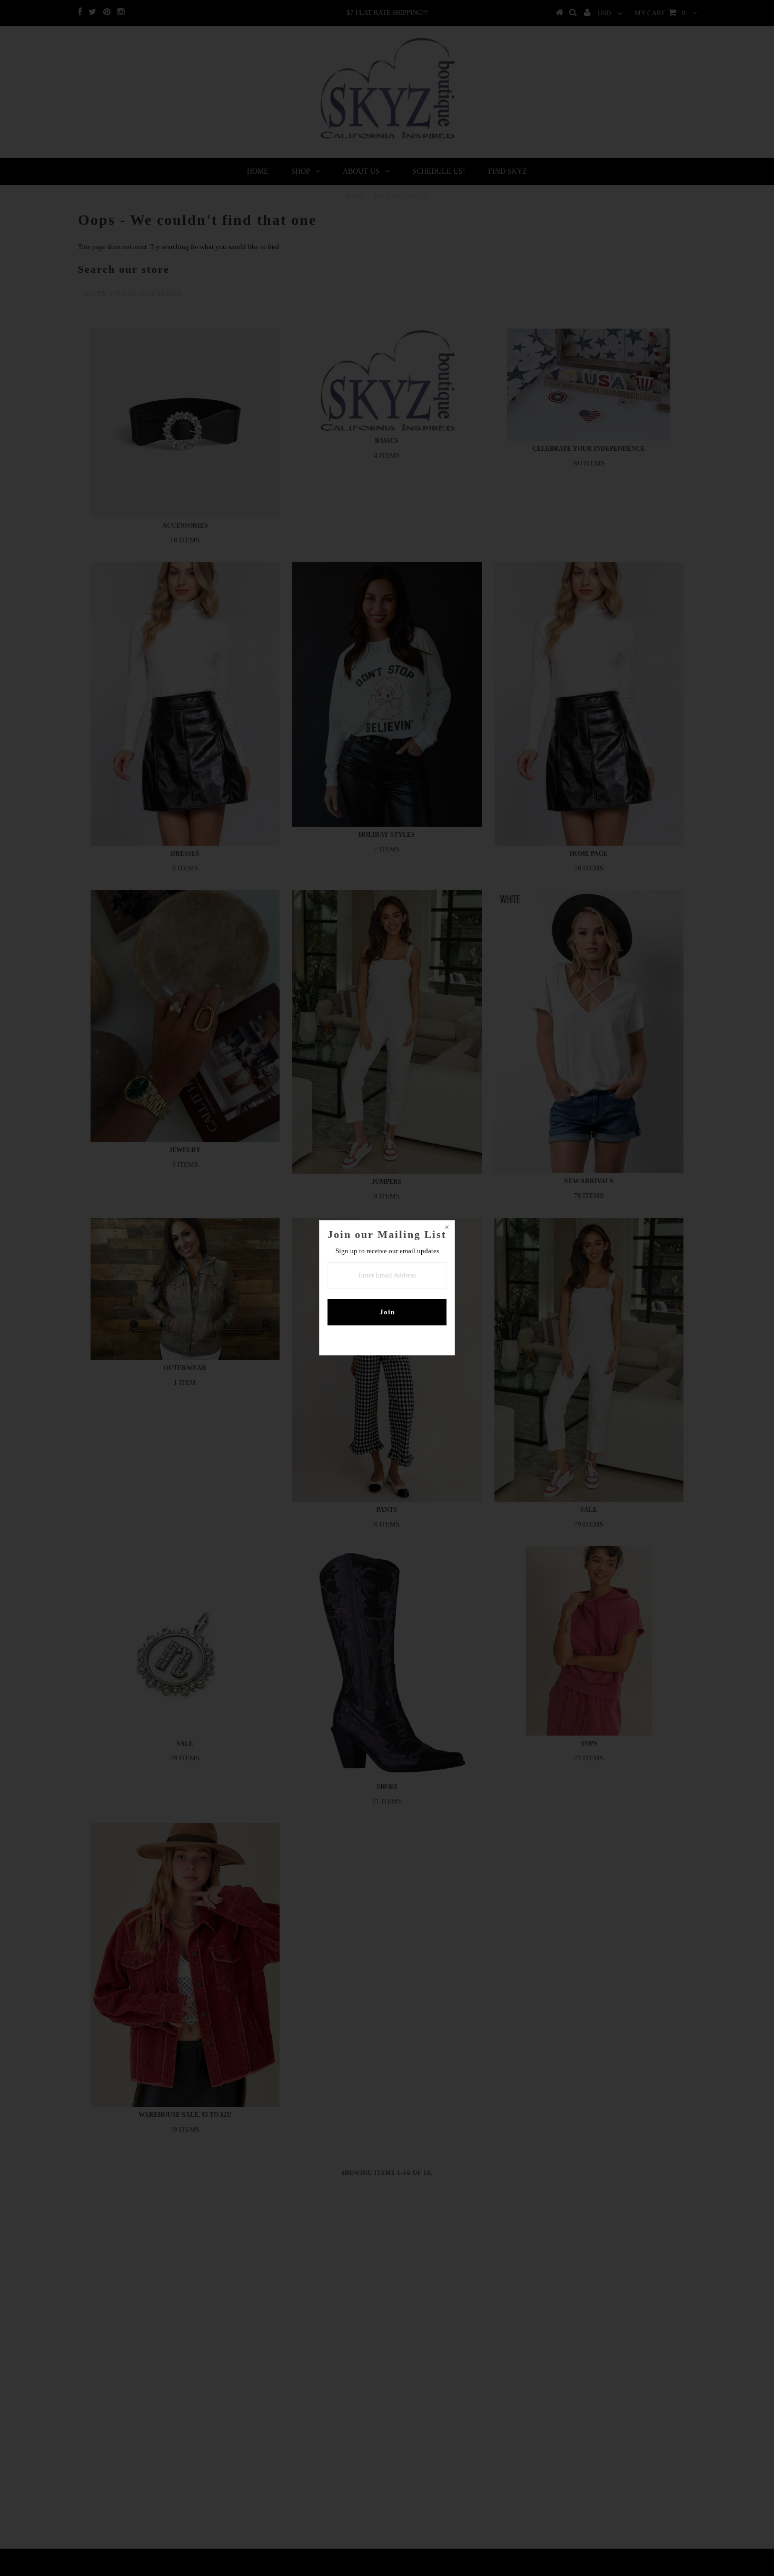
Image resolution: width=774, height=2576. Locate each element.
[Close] (446, 1228)
